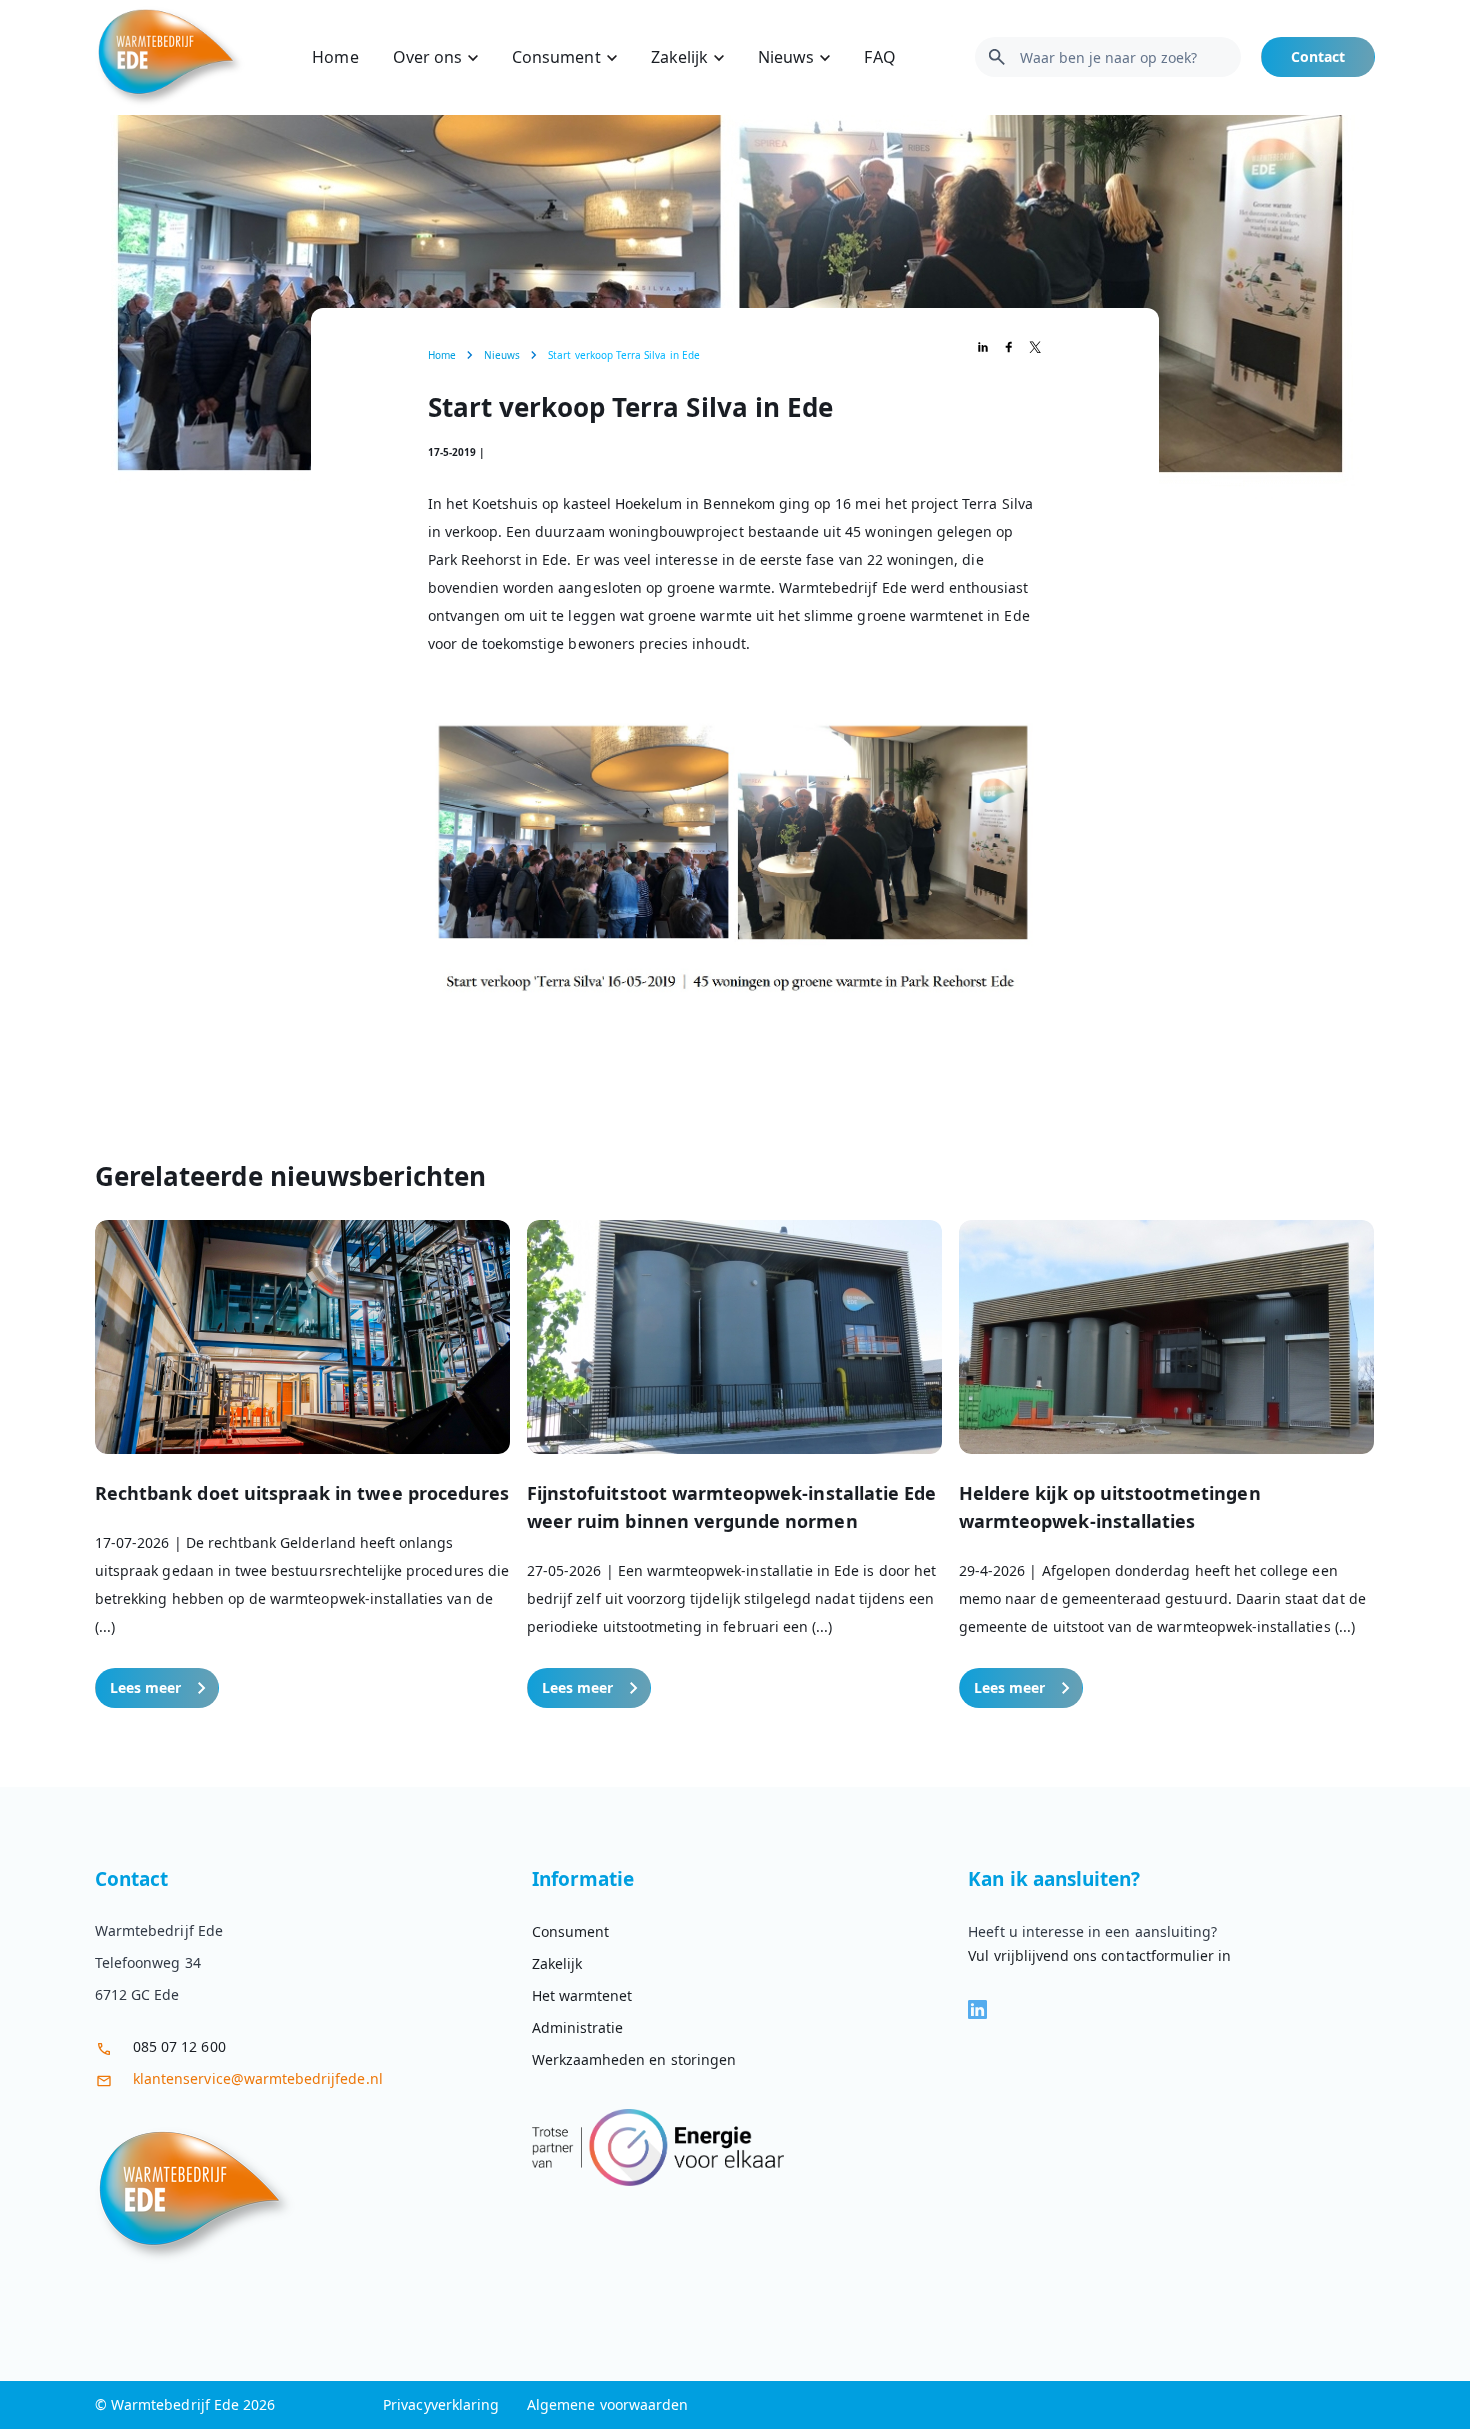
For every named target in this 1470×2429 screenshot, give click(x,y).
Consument (556, 57)
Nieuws (786, 57)
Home (335, 57)
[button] (303, 1464)
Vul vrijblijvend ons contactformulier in (1099, 1955)
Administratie (578, 2027)
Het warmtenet (582, 1995)
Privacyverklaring (441, 2404)
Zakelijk (679, 57)
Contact (1318, 56)
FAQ (879, 57)
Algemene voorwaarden (607, 2404)
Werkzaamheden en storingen (634, 2059)
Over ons (427, 57)
